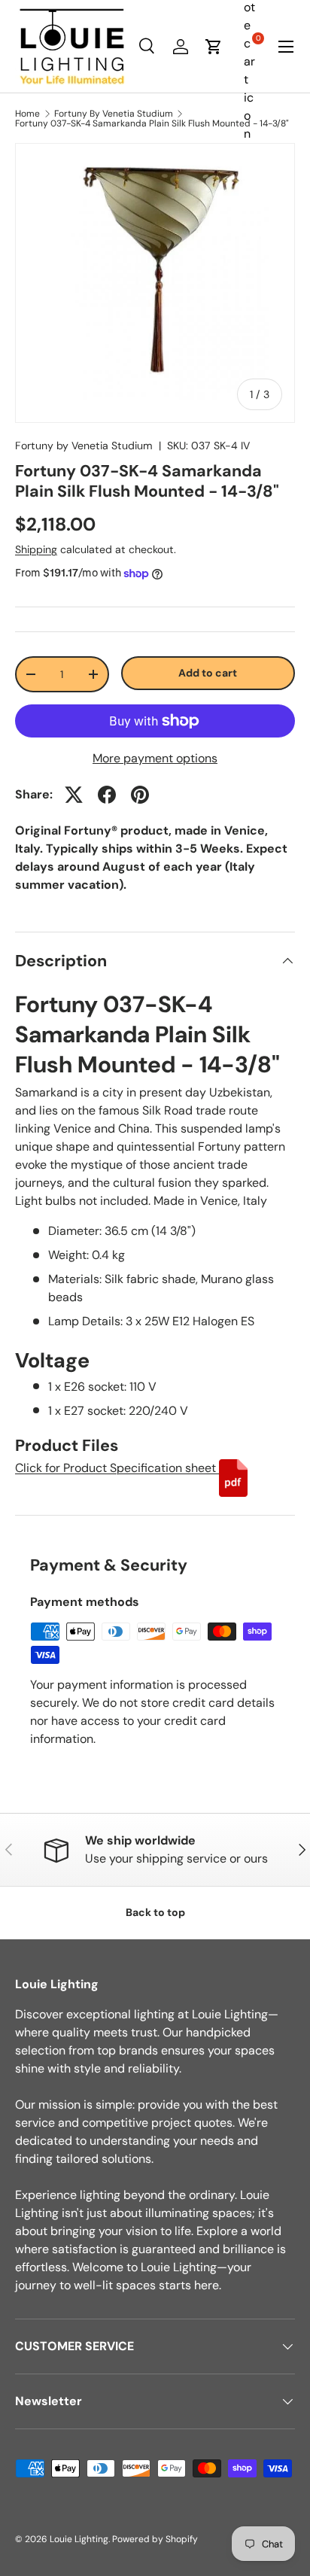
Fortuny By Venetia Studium (114, 114)
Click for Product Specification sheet (117, 1468)
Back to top (155, 1912)
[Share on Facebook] (107, 795)
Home (27, 114)
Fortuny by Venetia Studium (84, 446)
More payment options (155, 758)
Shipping (36, 549)
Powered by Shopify (155, 2539)
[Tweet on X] (74, 795)
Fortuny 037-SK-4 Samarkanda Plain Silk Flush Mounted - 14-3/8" (152, 123)
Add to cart (208, 673)
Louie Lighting (79, 2539)
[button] (214, 47)
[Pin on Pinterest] (140, 795)
